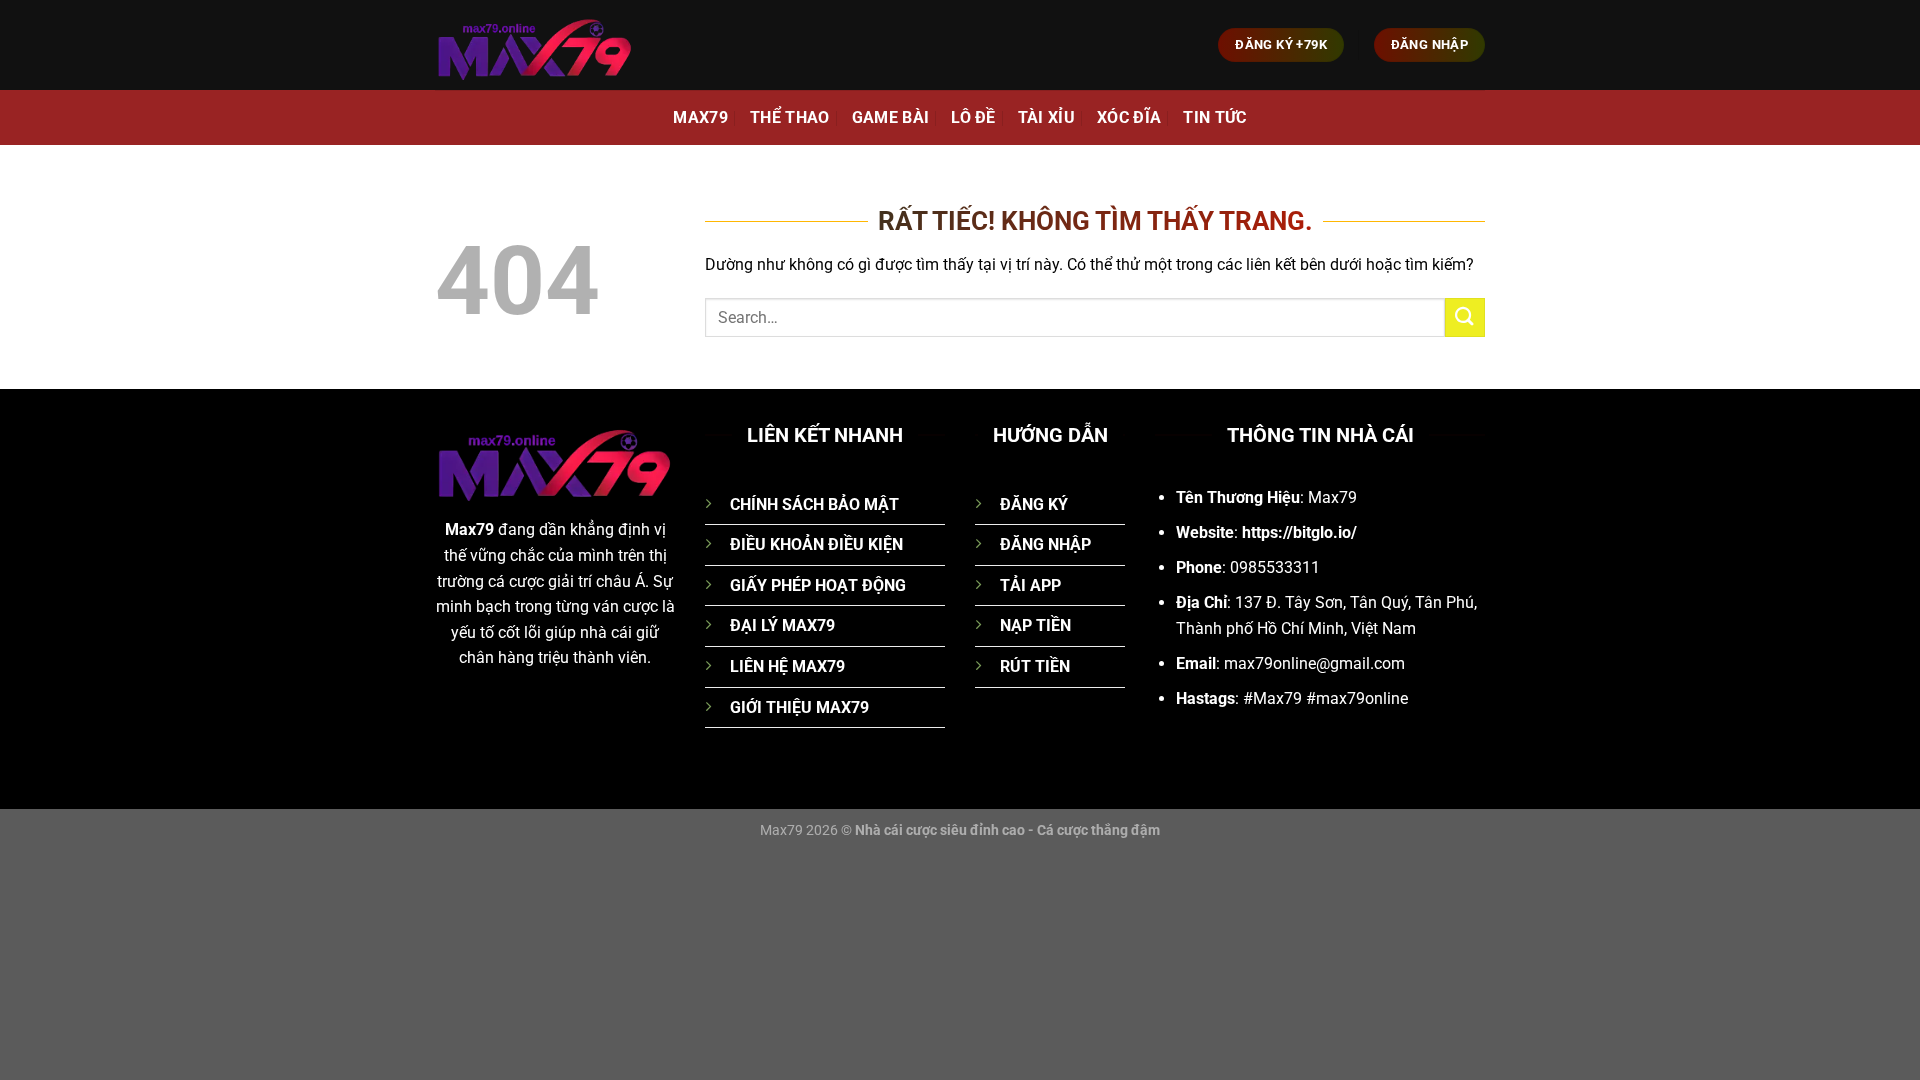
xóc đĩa (1129, 117)
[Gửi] (1465, 317)
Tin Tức (1214, 117)
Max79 (700, 117)
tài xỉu (1046, 117)
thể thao (790, 117)
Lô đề (973, 117)
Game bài (891, 117)
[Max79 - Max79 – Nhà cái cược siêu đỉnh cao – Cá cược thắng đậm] (535, 44)
